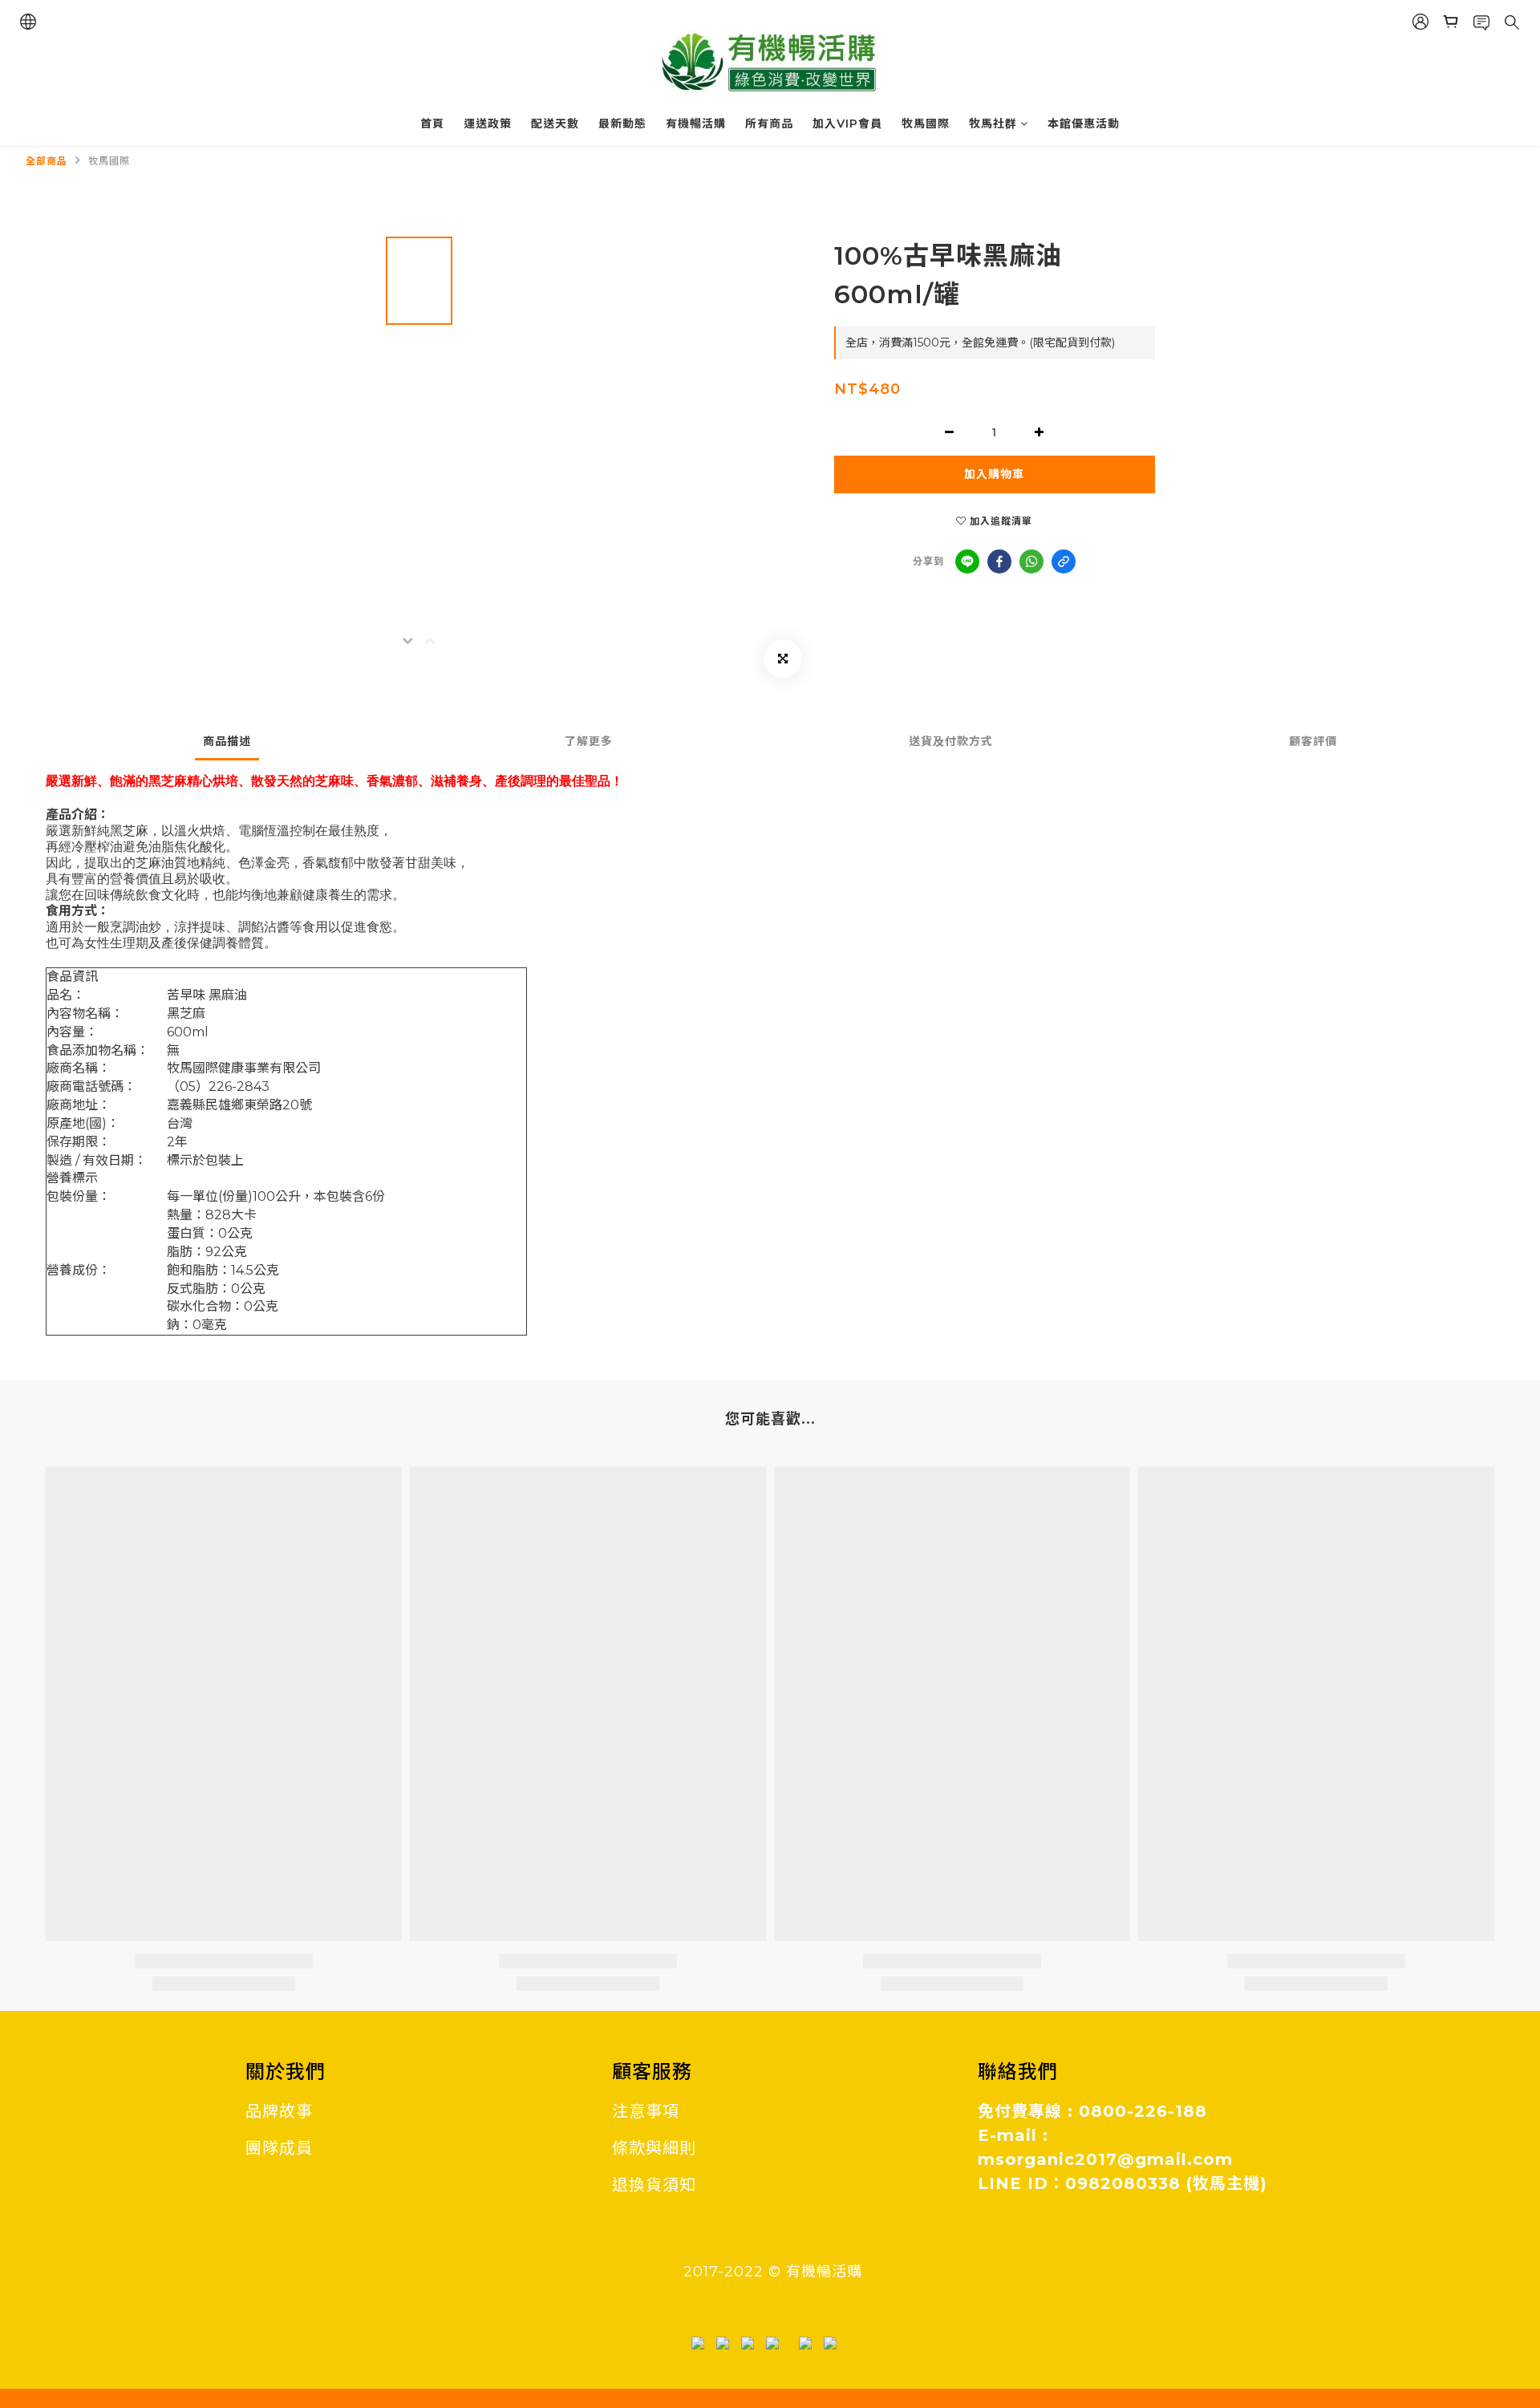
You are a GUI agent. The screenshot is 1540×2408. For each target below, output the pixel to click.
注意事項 (646, 2111)
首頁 (432, 124)
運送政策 (488, 124)
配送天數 (555, 124)
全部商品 (47, 161)
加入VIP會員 (847, 124)
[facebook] (999, 561)
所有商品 (769, 124)
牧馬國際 (926, 124)
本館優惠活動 (1084, 124)
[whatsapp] (1031, 561)
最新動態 (622, 124)
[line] (967, 561)
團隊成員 (279, 2148)
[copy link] (1064, 561)
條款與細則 (654, 2148)
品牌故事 (279, 2111)
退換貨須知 (654, 2185)
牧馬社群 (993, 124)
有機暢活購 (696, 124)
